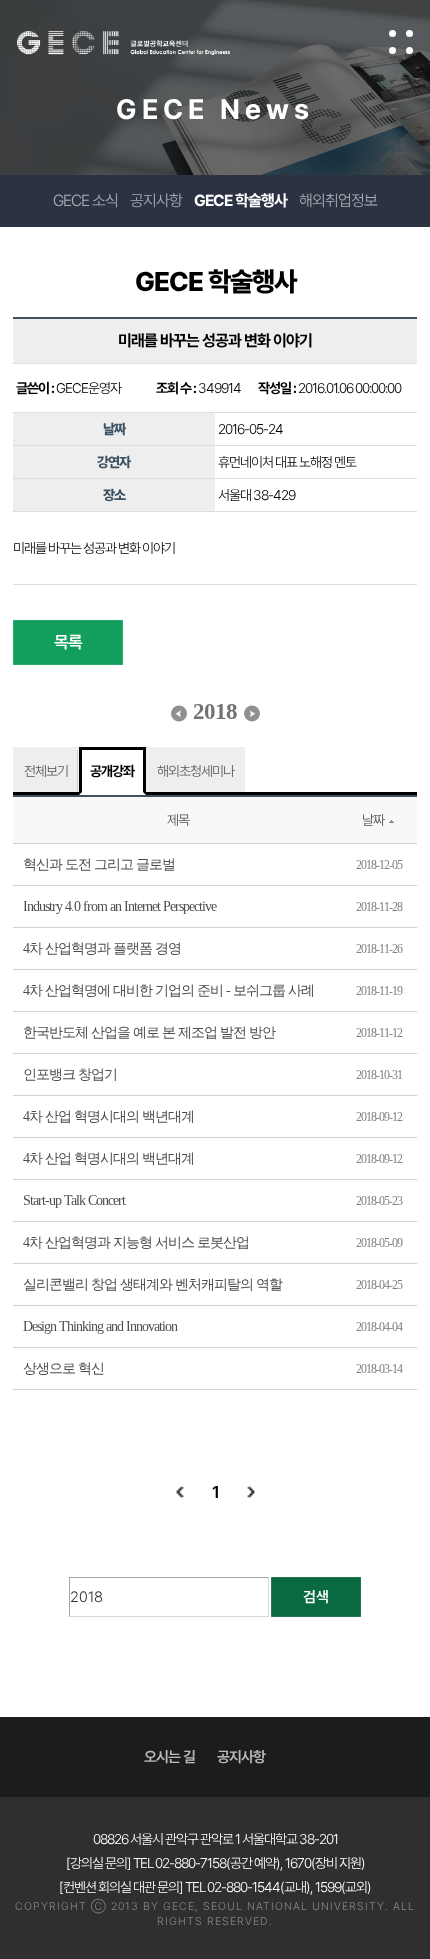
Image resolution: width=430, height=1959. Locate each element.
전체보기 (46, 771)
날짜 (373, 820)
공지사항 (156, 200)
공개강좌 (112, 771)
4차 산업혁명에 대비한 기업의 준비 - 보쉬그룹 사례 (168, 990)
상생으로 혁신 (63, 1368)
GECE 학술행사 (240, 200)
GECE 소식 (85, 200)
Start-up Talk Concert (74, 1200)
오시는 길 (169, 1757)
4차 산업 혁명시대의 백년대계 (108, 1116)
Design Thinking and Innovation (100, 1326)
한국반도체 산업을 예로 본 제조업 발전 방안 (149, 1032)
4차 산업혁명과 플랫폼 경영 (102, 948)
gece (143, 43)
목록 (68, 642)
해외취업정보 (338, 200)
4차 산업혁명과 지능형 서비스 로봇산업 (136, 1242)
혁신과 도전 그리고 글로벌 (99, 864)
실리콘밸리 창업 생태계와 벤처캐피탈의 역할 (152, 1284)
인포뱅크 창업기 (70, 1074)
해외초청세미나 (195, 771)
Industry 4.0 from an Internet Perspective (119, 906)
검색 (316, 1597)
